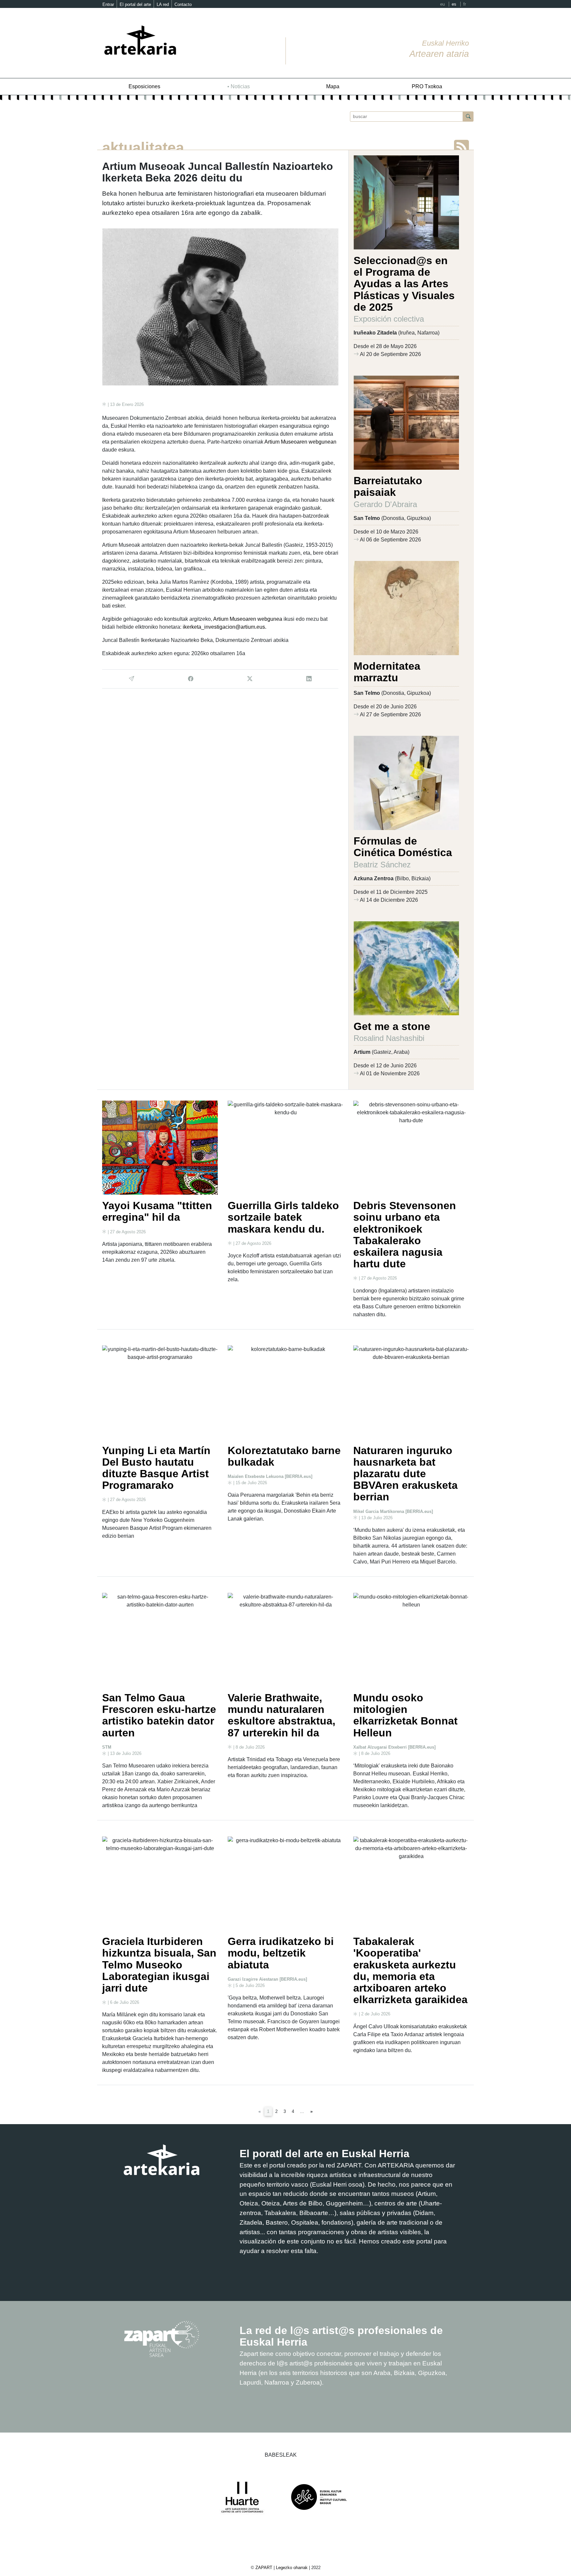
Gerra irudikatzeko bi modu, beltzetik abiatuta (281, 1953)
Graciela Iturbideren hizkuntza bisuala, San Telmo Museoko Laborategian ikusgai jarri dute (159, 1965)
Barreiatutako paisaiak (388, 486)
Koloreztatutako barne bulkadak (284, 1456)
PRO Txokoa (427, 86)
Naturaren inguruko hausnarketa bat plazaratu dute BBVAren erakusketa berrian (405, 1474)
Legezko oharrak (292, 2568)
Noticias (240, 86)
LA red (163, 4)
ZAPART (265, 2568)
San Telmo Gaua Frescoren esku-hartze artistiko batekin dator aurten (159, 1715)
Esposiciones (144, 86)
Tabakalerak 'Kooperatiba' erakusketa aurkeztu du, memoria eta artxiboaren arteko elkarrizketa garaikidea (410, 1970)
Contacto (183, 4)
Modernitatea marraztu (387, 672)
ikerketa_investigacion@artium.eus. (225, 627)
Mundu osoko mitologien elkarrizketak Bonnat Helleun (405, 1715)
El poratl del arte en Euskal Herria (324, 2154)
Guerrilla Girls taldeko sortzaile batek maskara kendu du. (283, 1217)
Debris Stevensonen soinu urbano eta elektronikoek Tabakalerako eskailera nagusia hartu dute (405, 1235)
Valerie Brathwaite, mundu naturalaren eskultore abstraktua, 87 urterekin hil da (282, 1715)
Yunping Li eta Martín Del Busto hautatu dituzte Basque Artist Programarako (156, 1468)
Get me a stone (392, 1026)
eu (442, 4)
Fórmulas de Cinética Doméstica (403, 847)
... (302, 2111)
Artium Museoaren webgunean (300, 442)
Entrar (108, 4)
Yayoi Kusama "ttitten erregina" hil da (157, 1211)
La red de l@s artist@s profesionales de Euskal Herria (341, 2336)
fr (465, 4)
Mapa (333, 86)
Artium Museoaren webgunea (248, 619)
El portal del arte (135, 4)
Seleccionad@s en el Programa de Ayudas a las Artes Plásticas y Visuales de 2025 (404, 284)
